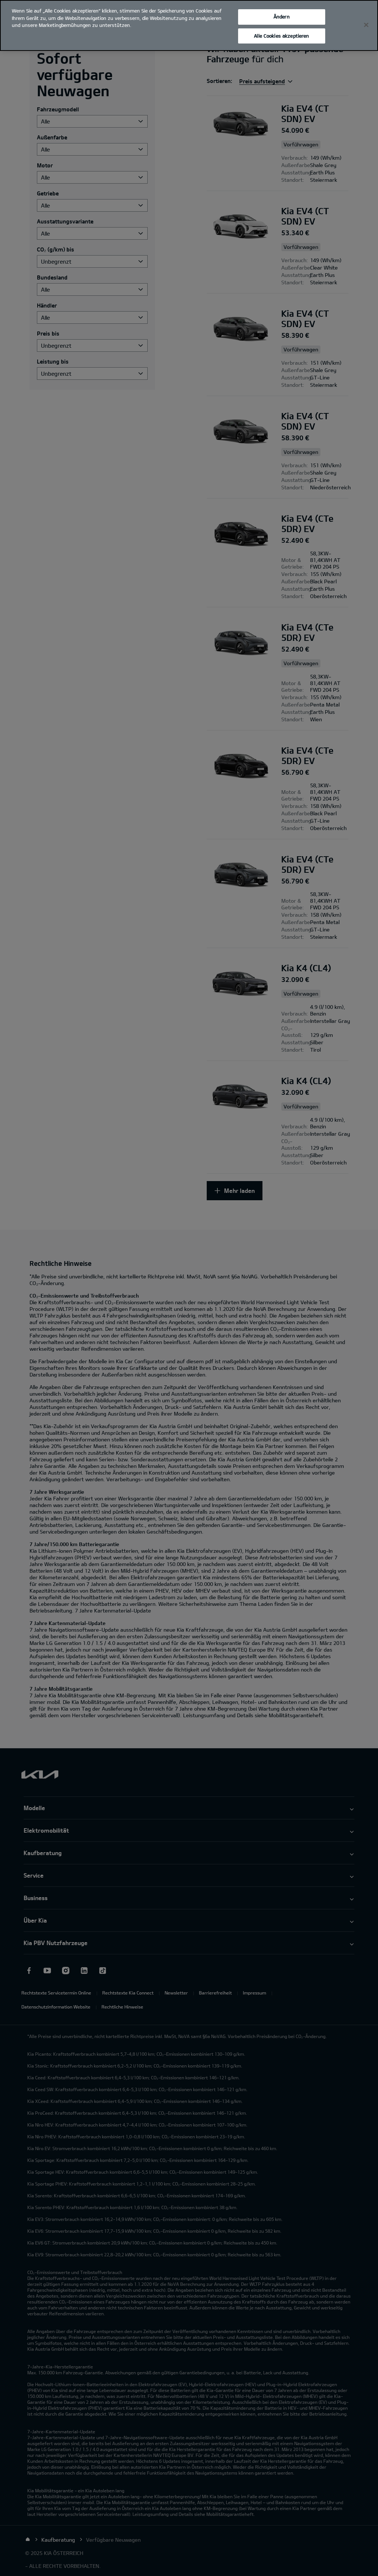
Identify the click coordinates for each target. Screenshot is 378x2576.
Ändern (282, 17)
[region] (189, 25)
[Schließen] (366, 25)
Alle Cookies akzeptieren (281, 36)
